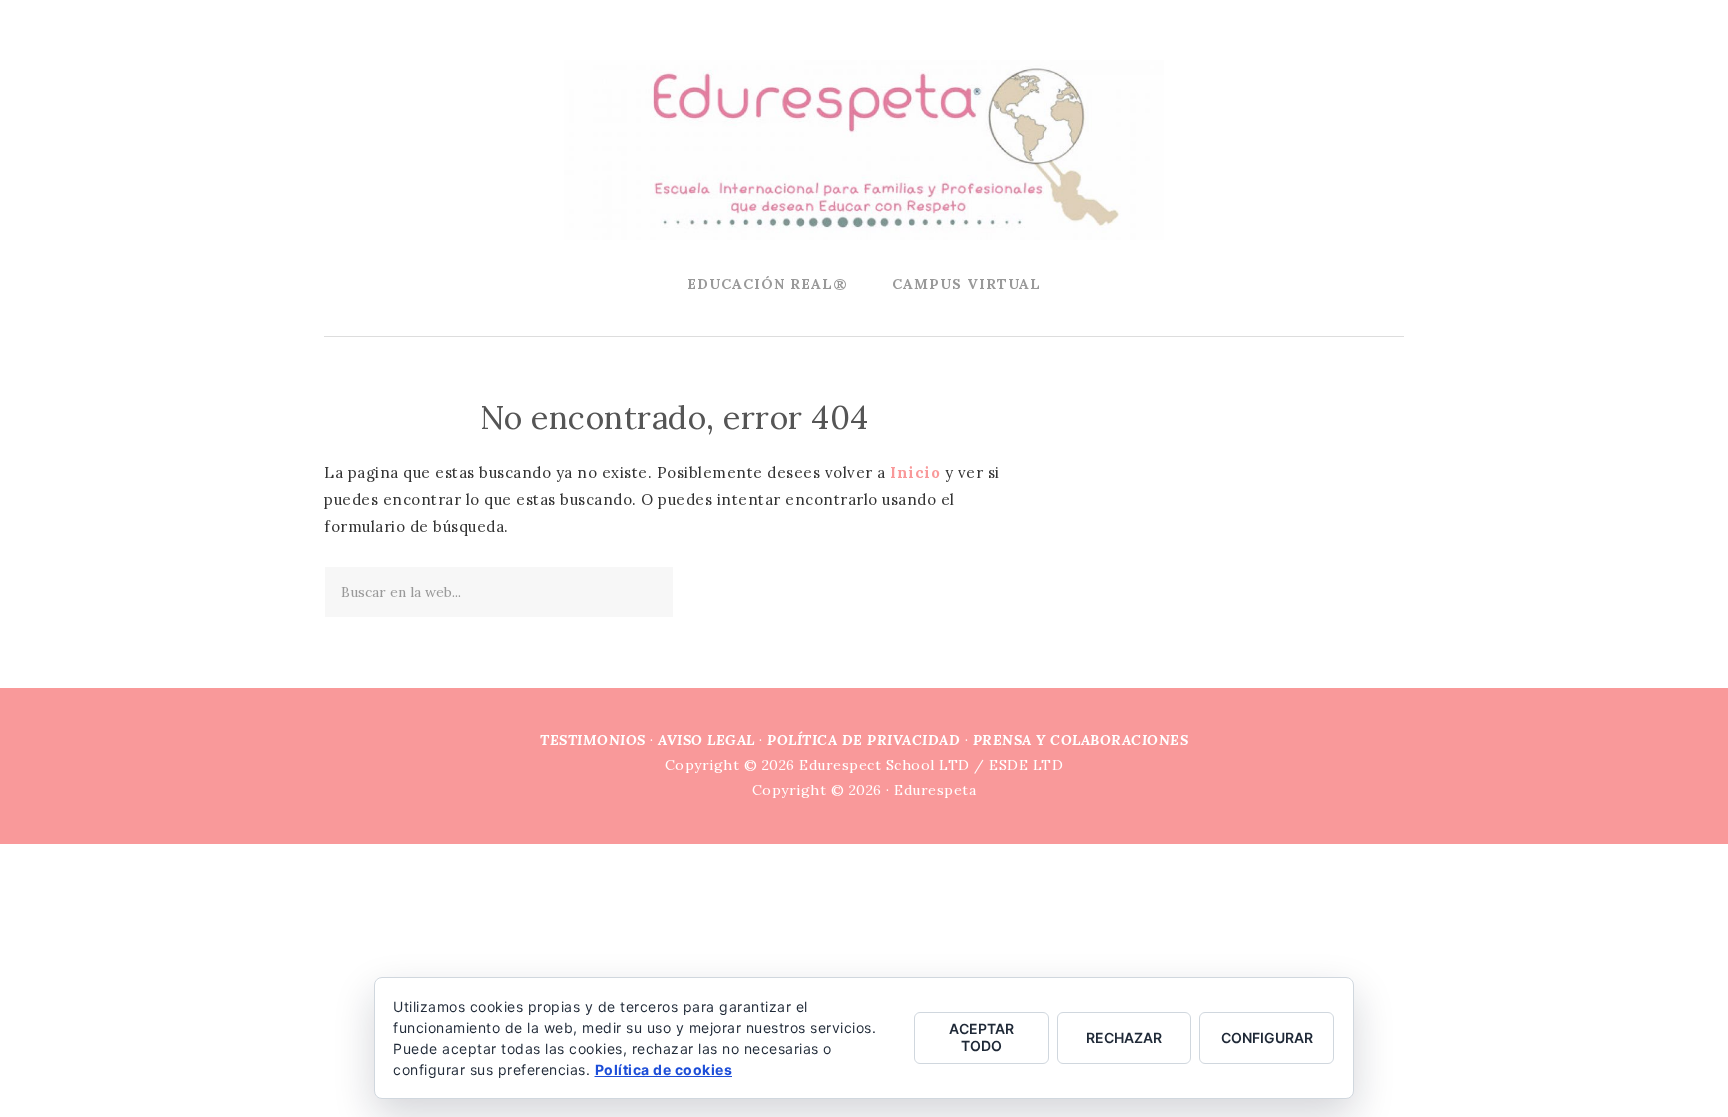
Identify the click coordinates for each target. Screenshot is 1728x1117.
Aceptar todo (981, 1037)
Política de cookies (664, 1069)
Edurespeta (864, 150)
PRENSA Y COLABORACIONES (1081, 740)
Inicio (915, 472)
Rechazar (1124, 1037)
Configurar (1267, 1037)
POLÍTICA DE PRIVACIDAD (863, 740)
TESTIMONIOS (593, 740)
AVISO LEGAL (706, 740)
